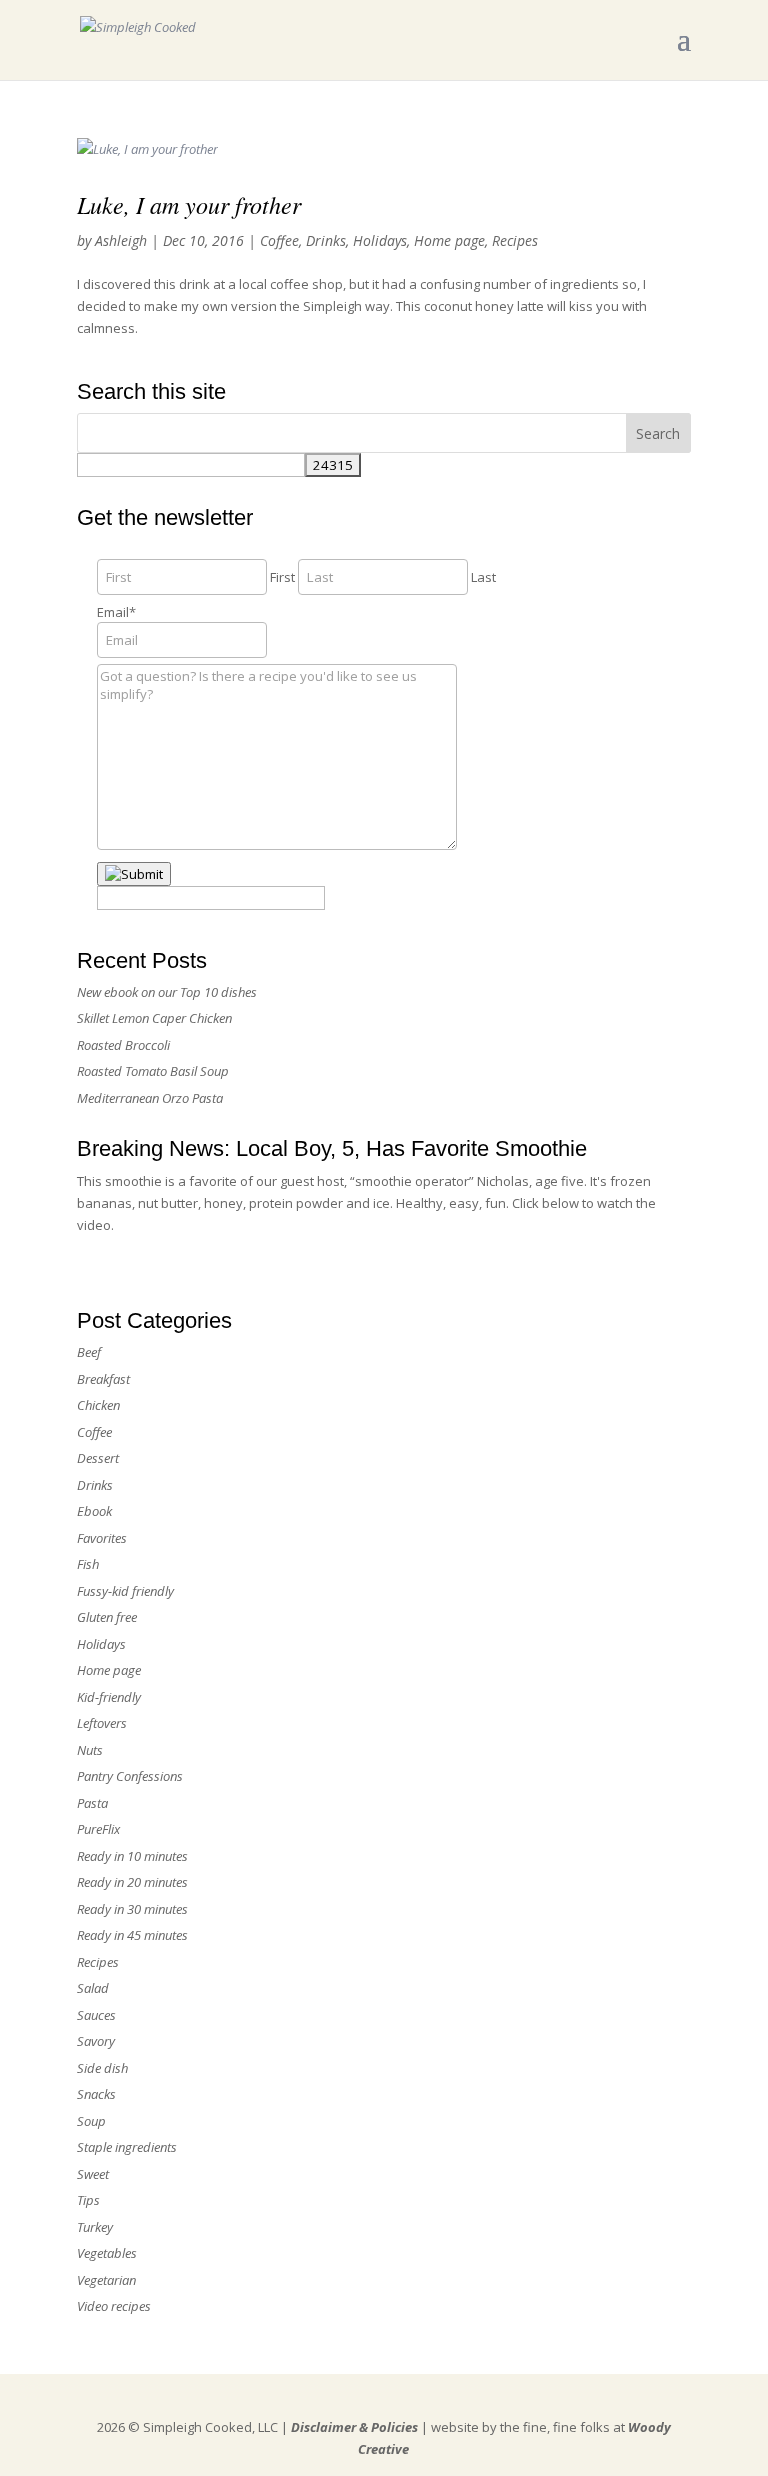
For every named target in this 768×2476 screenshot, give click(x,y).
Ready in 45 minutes (132, 1935)
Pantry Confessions (130, 1776)
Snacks (96, 2094)
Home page (449, 240)
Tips (88, 2200)
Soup (91, 2121)
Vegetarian (106, 2280)
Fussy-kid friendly (125, 1591)
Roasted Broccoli (123, 1045)
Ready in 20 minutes (132, 1882)
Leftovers (102, 1723)
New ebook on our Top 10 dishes (167, 992)
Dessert (98, 1458)
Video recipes (114, 2306)
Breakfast (103, 1379)
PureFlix (98, 1829)
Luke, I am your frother (189, 204)
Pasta (92, 1803)
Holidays (380, 240)
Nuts (90, 1750)
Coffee (279, 240)
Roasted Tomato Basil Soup (153, 1071)
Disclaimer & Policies (354, 2427)
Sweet (93, 2174)
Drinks (326, 240)
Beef (89, 1352)
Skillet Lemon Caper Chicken (154, 1018)
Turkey (95, 2227)
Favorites (102, 1538)
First (282, 577)
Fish (88, 1564)
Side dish (102, 2068)
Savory (96, 2041)
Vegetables (107, 2253)
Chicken (98, 1405)
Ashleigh (121, 240)
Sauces (96, 2015)
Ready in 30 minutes (132, 1909)
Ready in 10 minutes (132, 1856)
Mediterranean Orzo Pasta (150, 1098)
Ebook (94, 1511)
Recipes (515, 240)
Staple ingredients (127, 2147)
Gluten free (107, 1617)
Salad (93, 1988)
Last (483, 577)
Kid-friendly (109, 1697)
